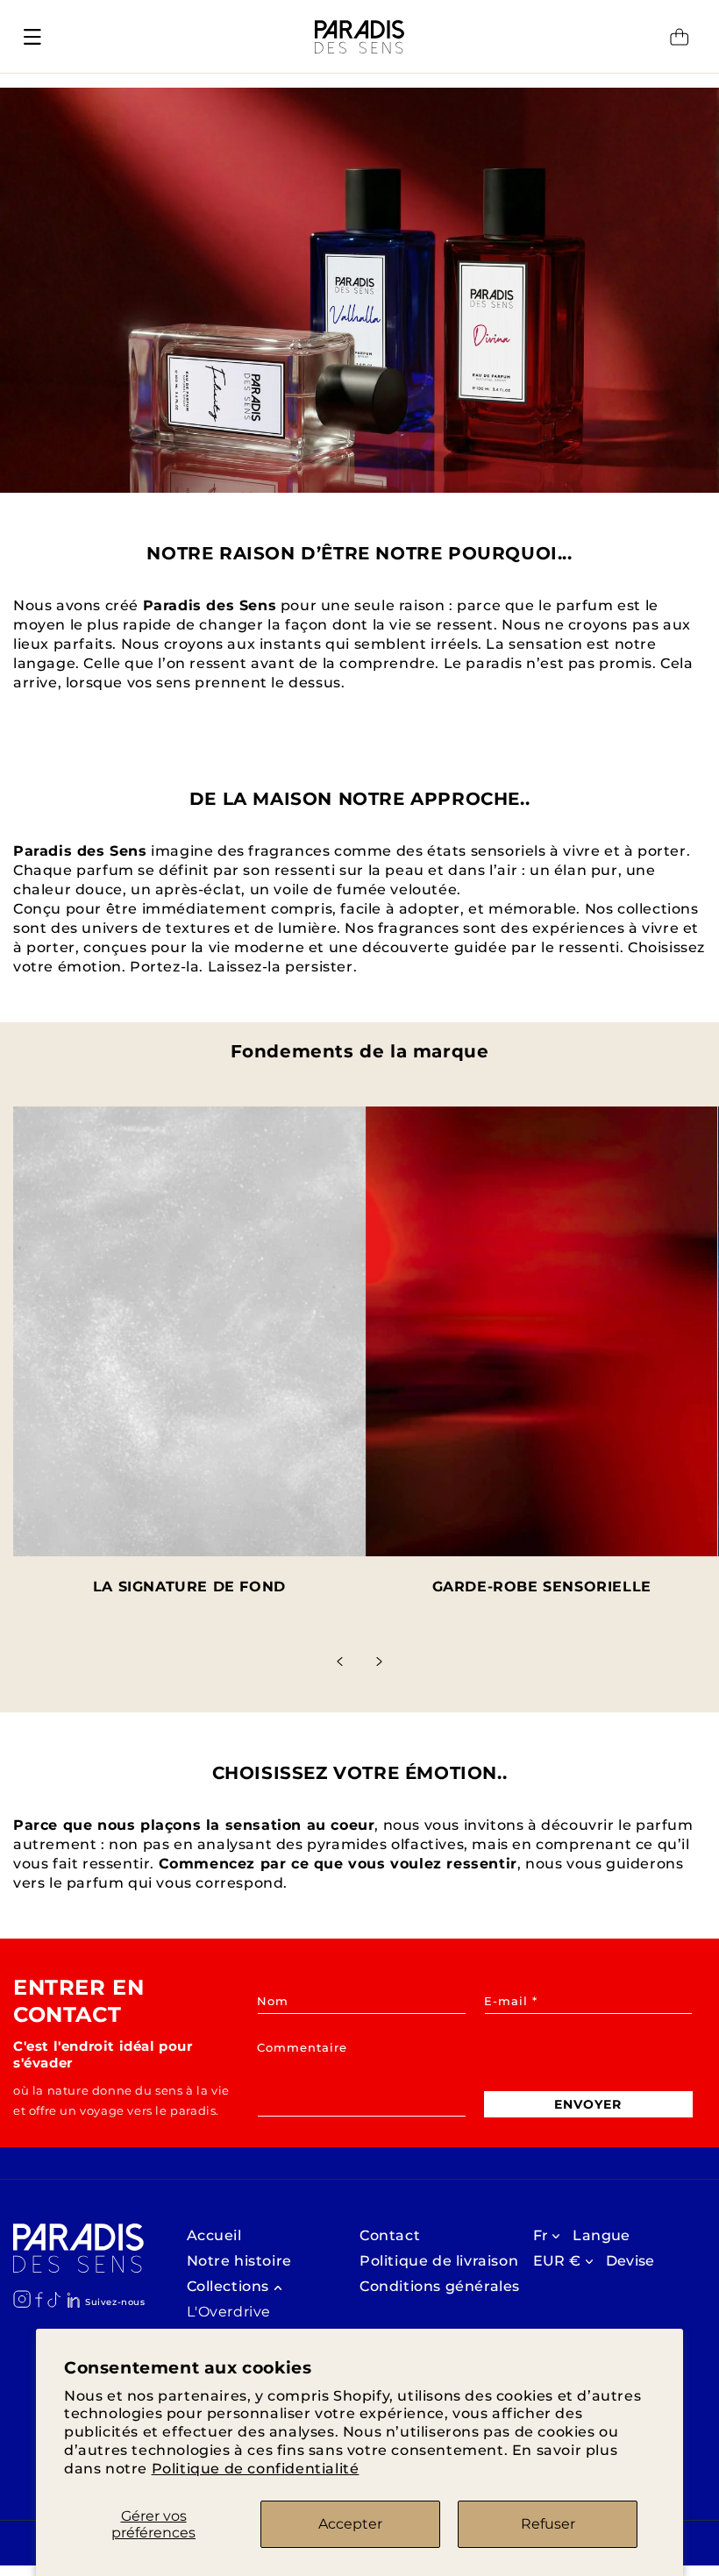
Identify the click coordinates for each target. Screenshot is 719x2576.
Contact (390, 2235)
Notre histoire (239, 2261)
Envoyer (588, 2104)
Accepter (350, 2524)
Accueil (214, 2235)
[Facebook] (39, 2300)
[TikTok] (54, 2299)
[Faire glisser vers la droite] (379, 1662)
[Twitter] (73, 2300)
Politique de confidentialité (256, 2469)
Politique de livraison (439, 2261)
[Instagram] (22, 2299)
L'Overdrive (229, 2312)
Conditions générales (440, 2286)
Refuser (548, 2524)
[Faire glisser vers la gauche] (340, 1662)
